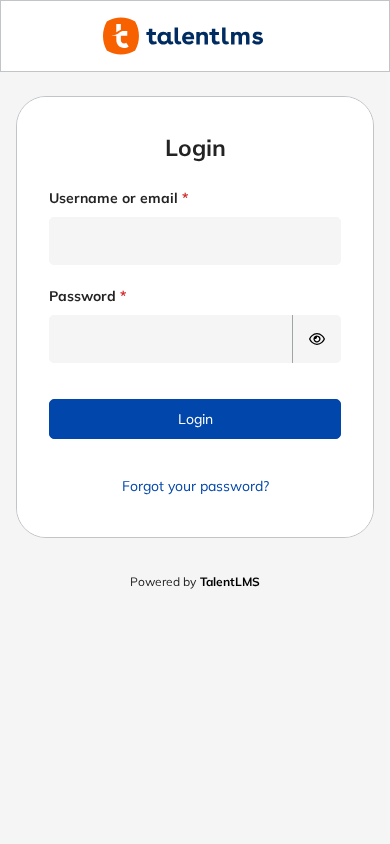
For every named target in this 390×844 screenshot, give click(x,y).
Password (82, 296)
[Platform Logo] (195, 36)
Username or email (113, 198)
